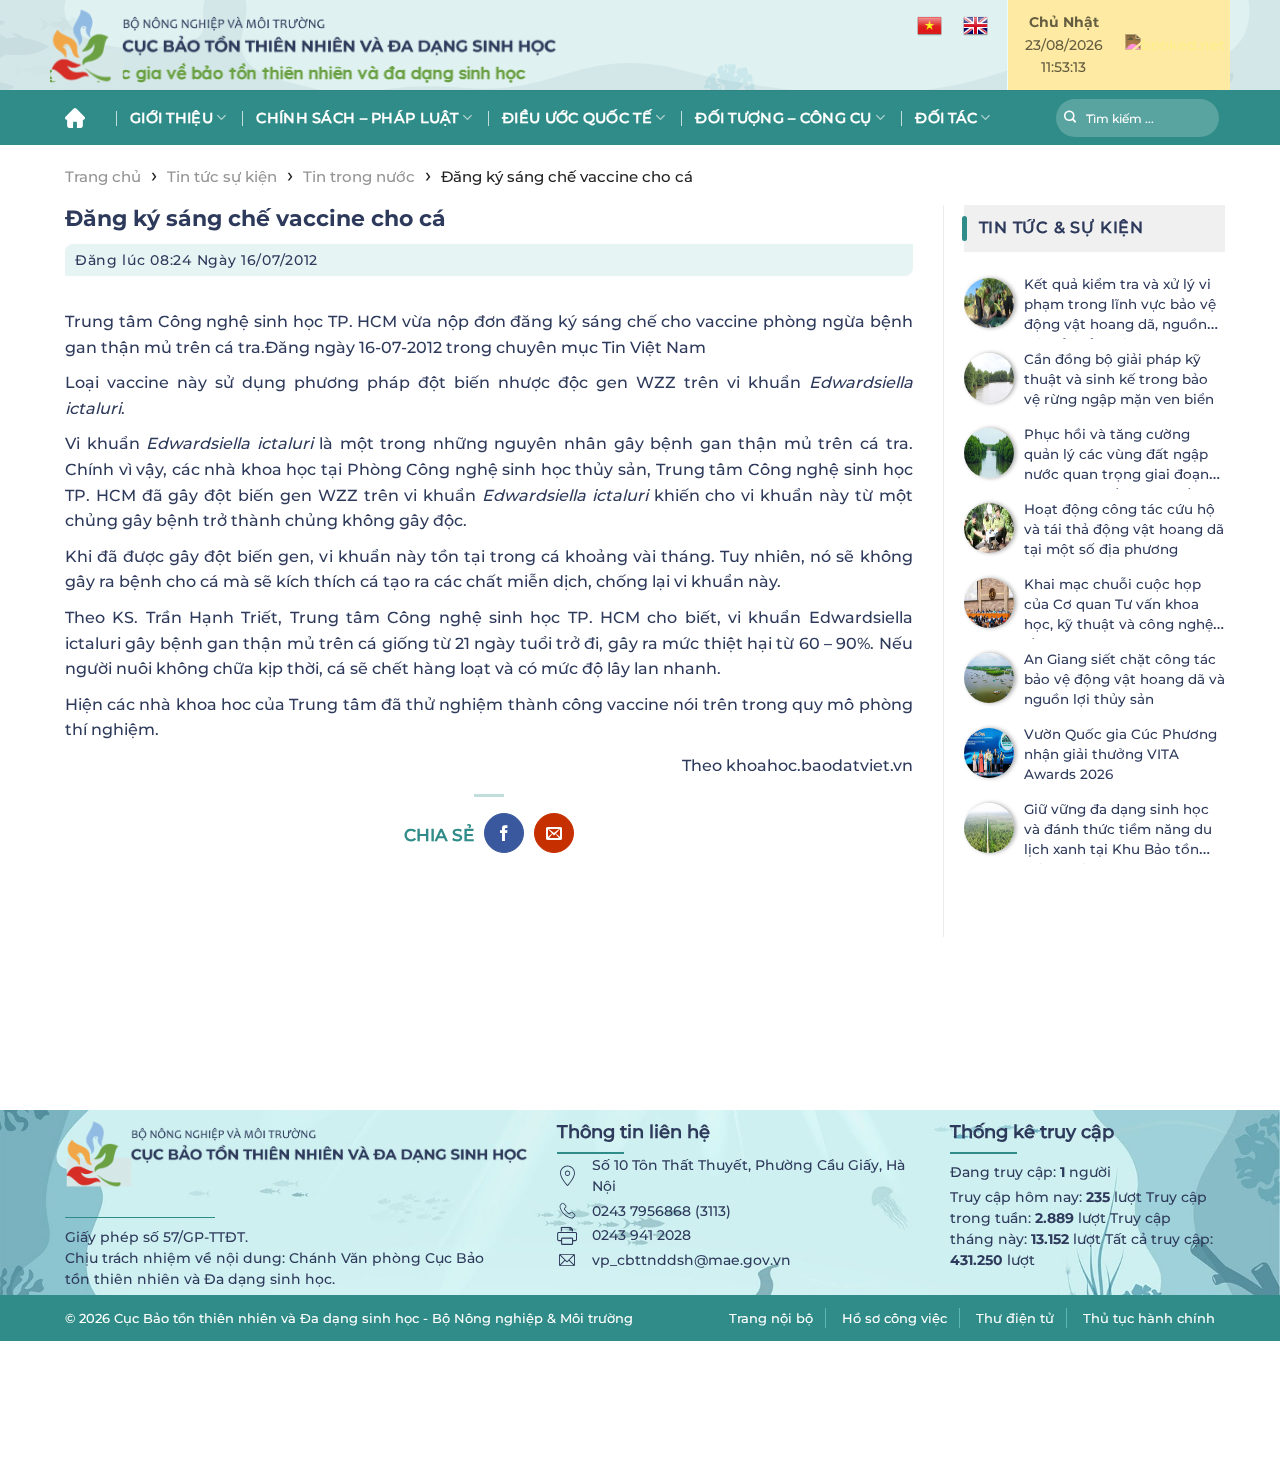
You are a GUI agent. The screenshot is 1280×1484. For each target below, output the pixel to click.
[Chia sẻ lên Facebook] (504, 833)
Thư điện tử (1015, 1318)
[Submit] (1070, 120)
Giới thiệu (171, 118)
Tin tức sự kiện (222, 176)
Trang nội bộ (771, 1318)
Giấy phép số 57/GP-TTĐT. (156, 1237)
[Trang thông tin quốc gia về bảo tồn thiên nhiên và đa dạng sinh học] (400, 45)
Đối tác (946, 118)
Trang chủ (82, 117)
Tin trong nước (359, 176)
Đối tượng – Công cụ (783, 118)
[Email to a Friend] (554, 833)
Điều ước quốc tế (577, 118)
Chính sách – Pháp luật (357, 118)
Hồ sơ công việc (894, 1318)
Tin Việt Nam (654, 347)
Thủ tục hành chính (1149, 1318)
